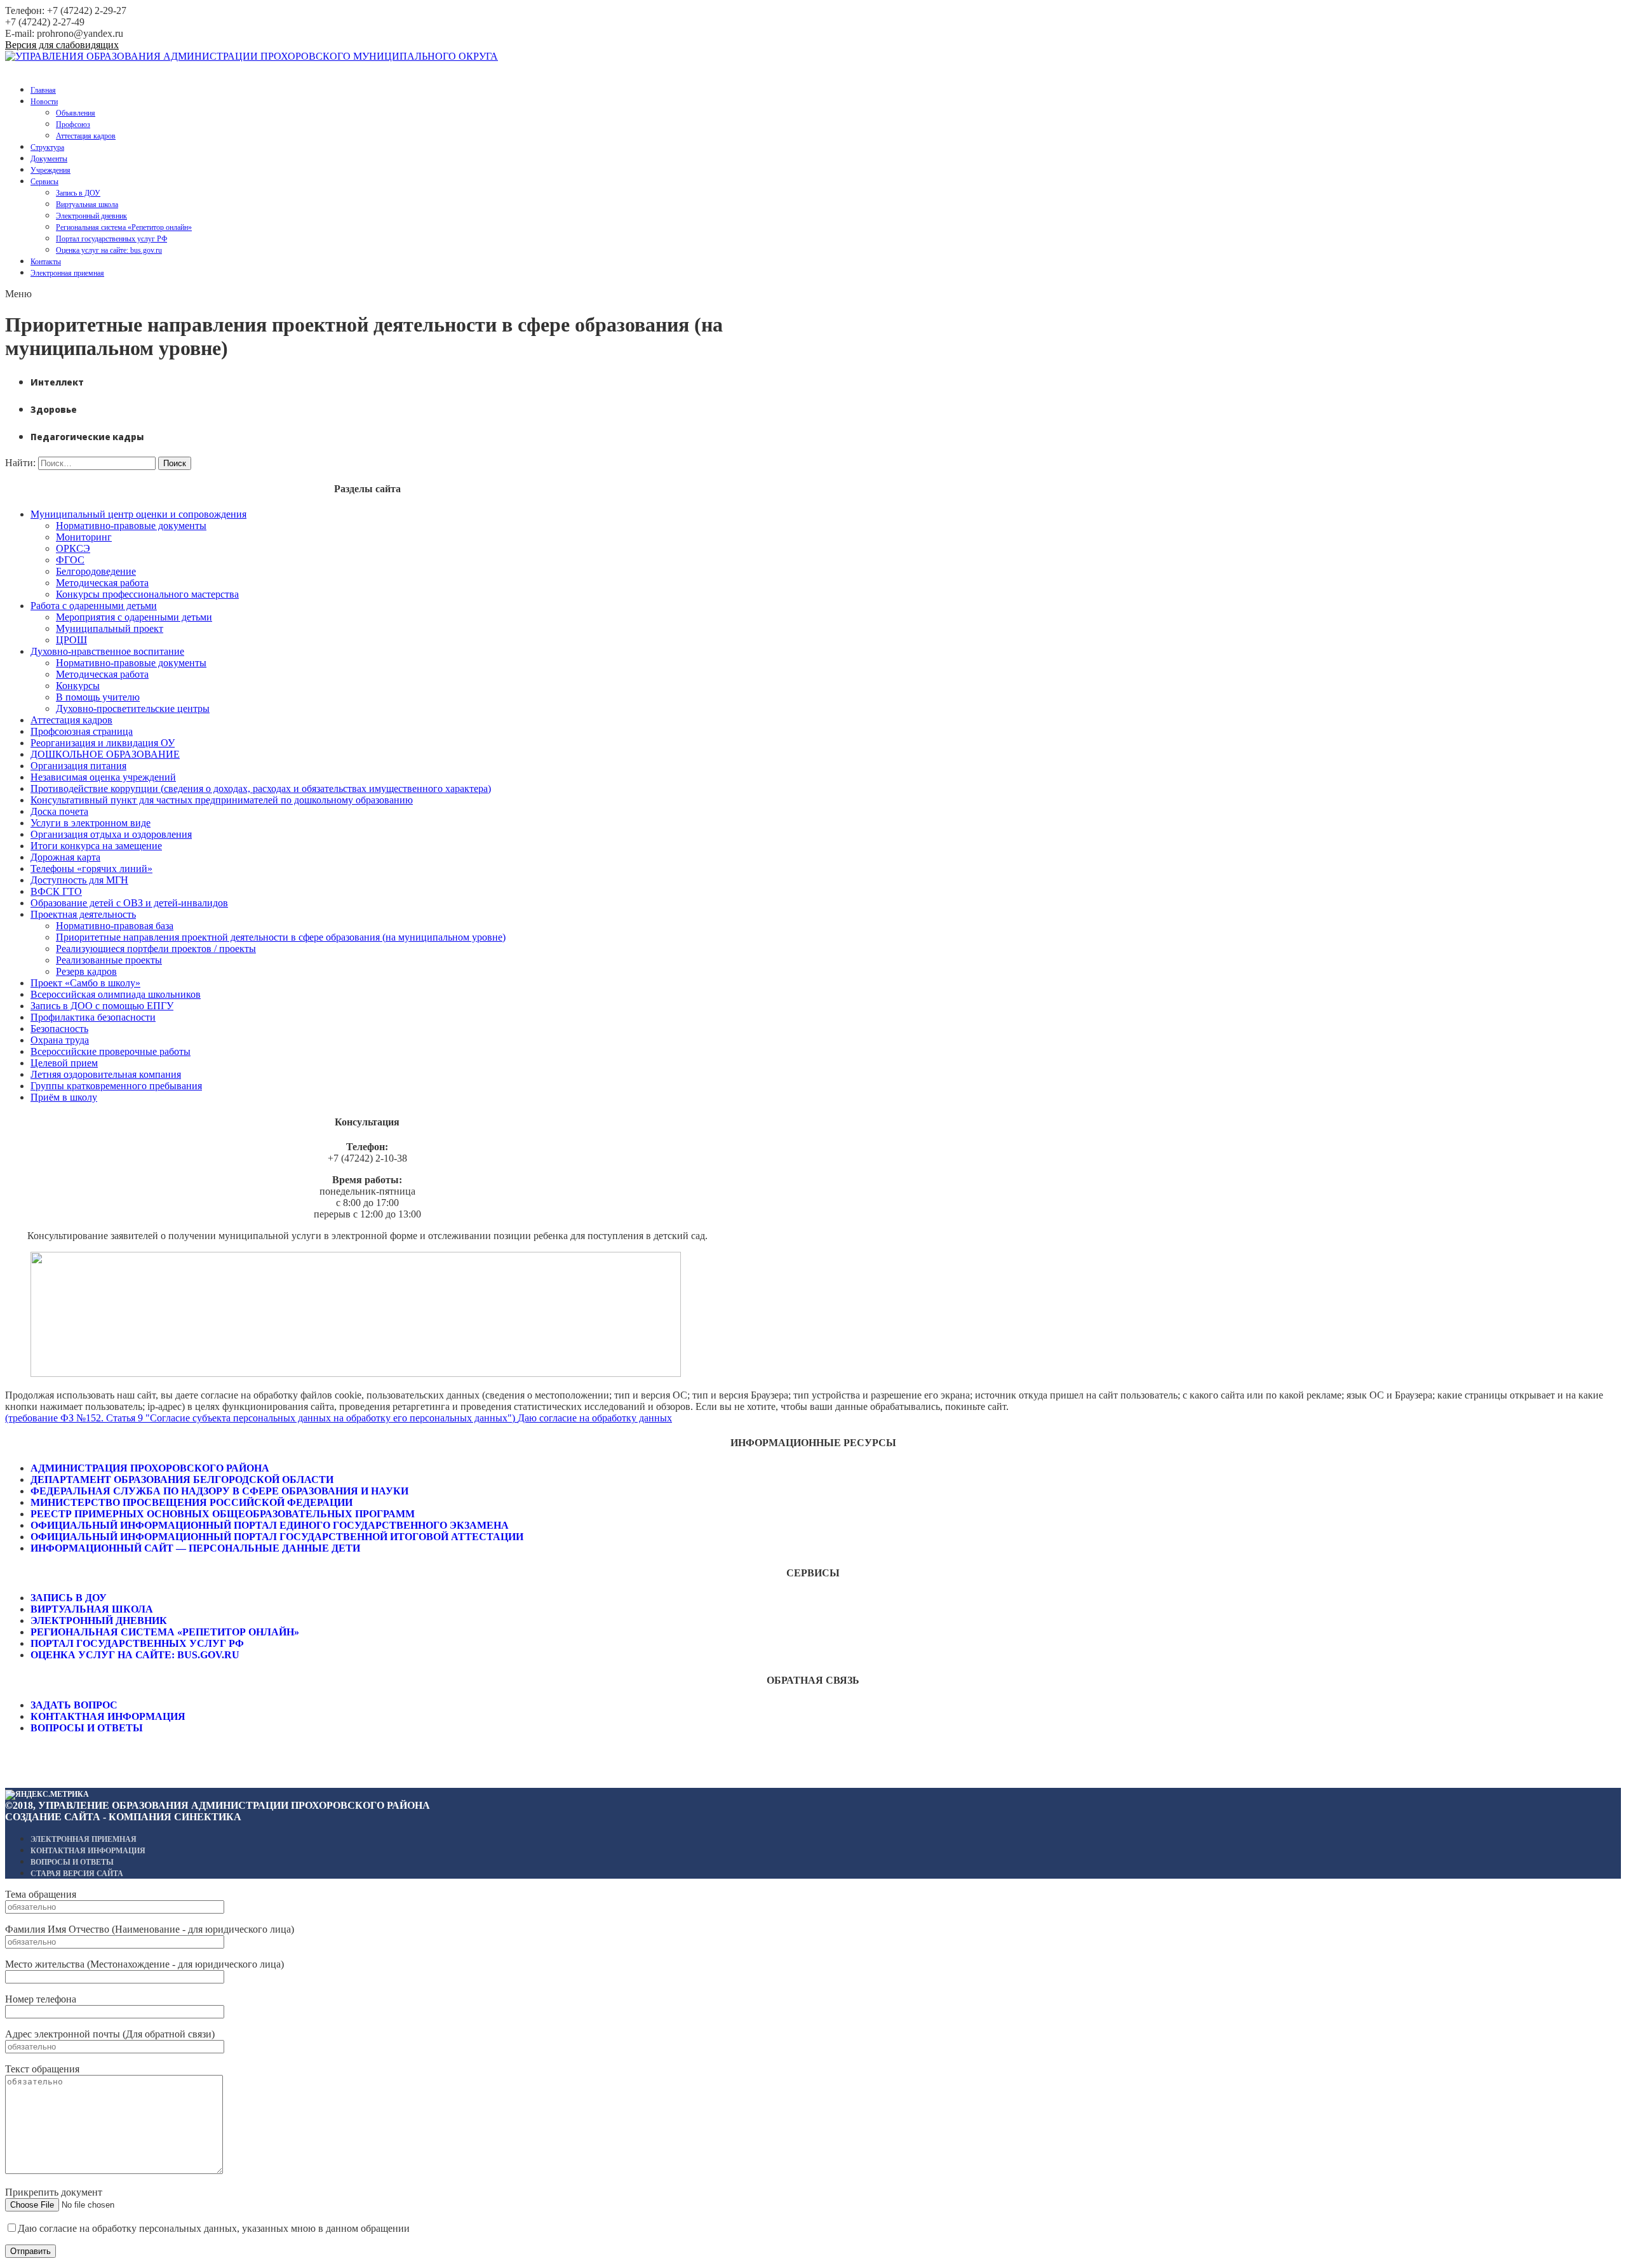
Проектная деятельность (83, 914)
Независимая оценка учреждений (103, 777)
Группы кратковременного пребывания (116, 1086)
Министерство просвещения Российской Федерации (191, 1502)
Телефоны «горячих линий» (91, 869)
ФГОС (70, 560)
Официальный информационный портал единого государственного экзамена (270, 1525)
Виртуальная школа (87, 205)
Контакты (46, 262)
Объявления (76, 113)
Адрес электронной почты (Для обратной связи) (110, 2034)
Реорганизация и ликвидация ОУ (103, 743)
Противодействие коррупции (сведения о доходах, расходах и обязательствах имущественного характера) (261, 788)
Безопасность (59, 1029)
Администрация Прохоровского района (150, 1468)
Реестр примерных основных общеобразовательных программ (223, 1514)
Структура (47, 147)
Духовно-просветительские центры (133, 708)
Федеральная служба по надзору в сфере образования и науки (219, 1491)
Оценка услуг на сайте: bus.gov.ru (109, 250)
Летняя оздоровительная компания (106, 1074)
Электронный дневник (91, 216)
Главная (43, 90)
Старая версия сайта (77, 1874)
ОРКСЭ (73, 548)
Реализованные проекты (109, 960)
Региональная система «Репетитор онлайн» (124, 227)
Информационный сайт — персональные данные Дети (195, 1548)
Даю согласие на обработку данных (595, 1418)
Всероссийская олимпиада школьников (116, 994)
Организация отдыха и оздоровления (111, 834)
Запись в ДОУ (78, 193)
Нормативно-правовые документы (131, 526)
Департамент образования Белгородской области (182, 1480)
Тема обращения (41, 1894)
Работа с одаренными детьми (94, 606)
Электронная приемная (67, 273)
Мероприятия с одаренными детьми (134, 617)
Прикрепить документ (54, 2192)
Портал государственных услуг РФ (111, 239)
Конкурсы (78, 686)
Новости (44, 102)
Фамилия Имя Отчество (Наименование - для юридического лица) (150, 1929)
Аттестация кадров (86, 136)
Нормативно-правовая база (115, 926)
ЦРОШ (71, 640)
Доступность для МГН (79, 880)
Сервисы (44, 182)
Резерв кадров (86, 971)
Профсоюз (73, 124)
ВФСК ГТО (56, 891)
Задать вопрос (74, 1705)
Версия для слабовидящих (62, 45)
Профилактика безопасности (93, 1017)
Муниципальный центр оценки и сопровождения (138, 514)
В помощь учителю (98, 697)
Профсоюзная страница (82, 731)
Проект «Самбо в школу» (85, 983)
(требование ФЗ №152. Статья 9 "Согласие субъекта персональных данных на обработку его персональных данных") (261, 1418)
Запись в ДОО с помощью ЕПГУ (102, 1006)
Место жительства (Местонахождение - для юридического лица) (144, 1964)
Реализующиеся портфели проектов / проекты (156, 949)
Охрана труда (60, 1040)
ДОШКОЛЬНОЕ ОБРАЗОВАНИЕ (105, 754)
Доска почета (59, 811)
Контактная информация (108, 1716)
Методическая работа (102, 583)
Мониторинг (84, 537)
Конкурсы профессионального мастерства (147, 594)
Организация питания (78, 766)
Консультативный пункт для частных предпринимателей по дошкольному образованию (222, 800)
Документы (49, 159)
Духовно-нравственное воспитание (107, 651)
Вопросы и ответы (87, 1728)
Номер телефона (41, 1999)
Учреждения (50, 170)
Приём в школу (64, 1097)
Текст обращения (42, 2069)
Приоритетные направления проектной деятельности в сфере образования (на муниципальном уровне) (281, 937)
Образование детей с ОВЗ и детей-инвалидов (129, 903)
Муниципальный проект (110, 628)
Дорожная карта (65, 857)
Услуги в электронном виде (91, 823)
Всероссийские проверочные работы (111, 1051)
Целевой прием (64, 1063)
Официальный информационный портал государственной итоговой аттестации (277, 1537)
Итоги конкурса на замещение (96, 846)
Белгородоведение (96, 571)
